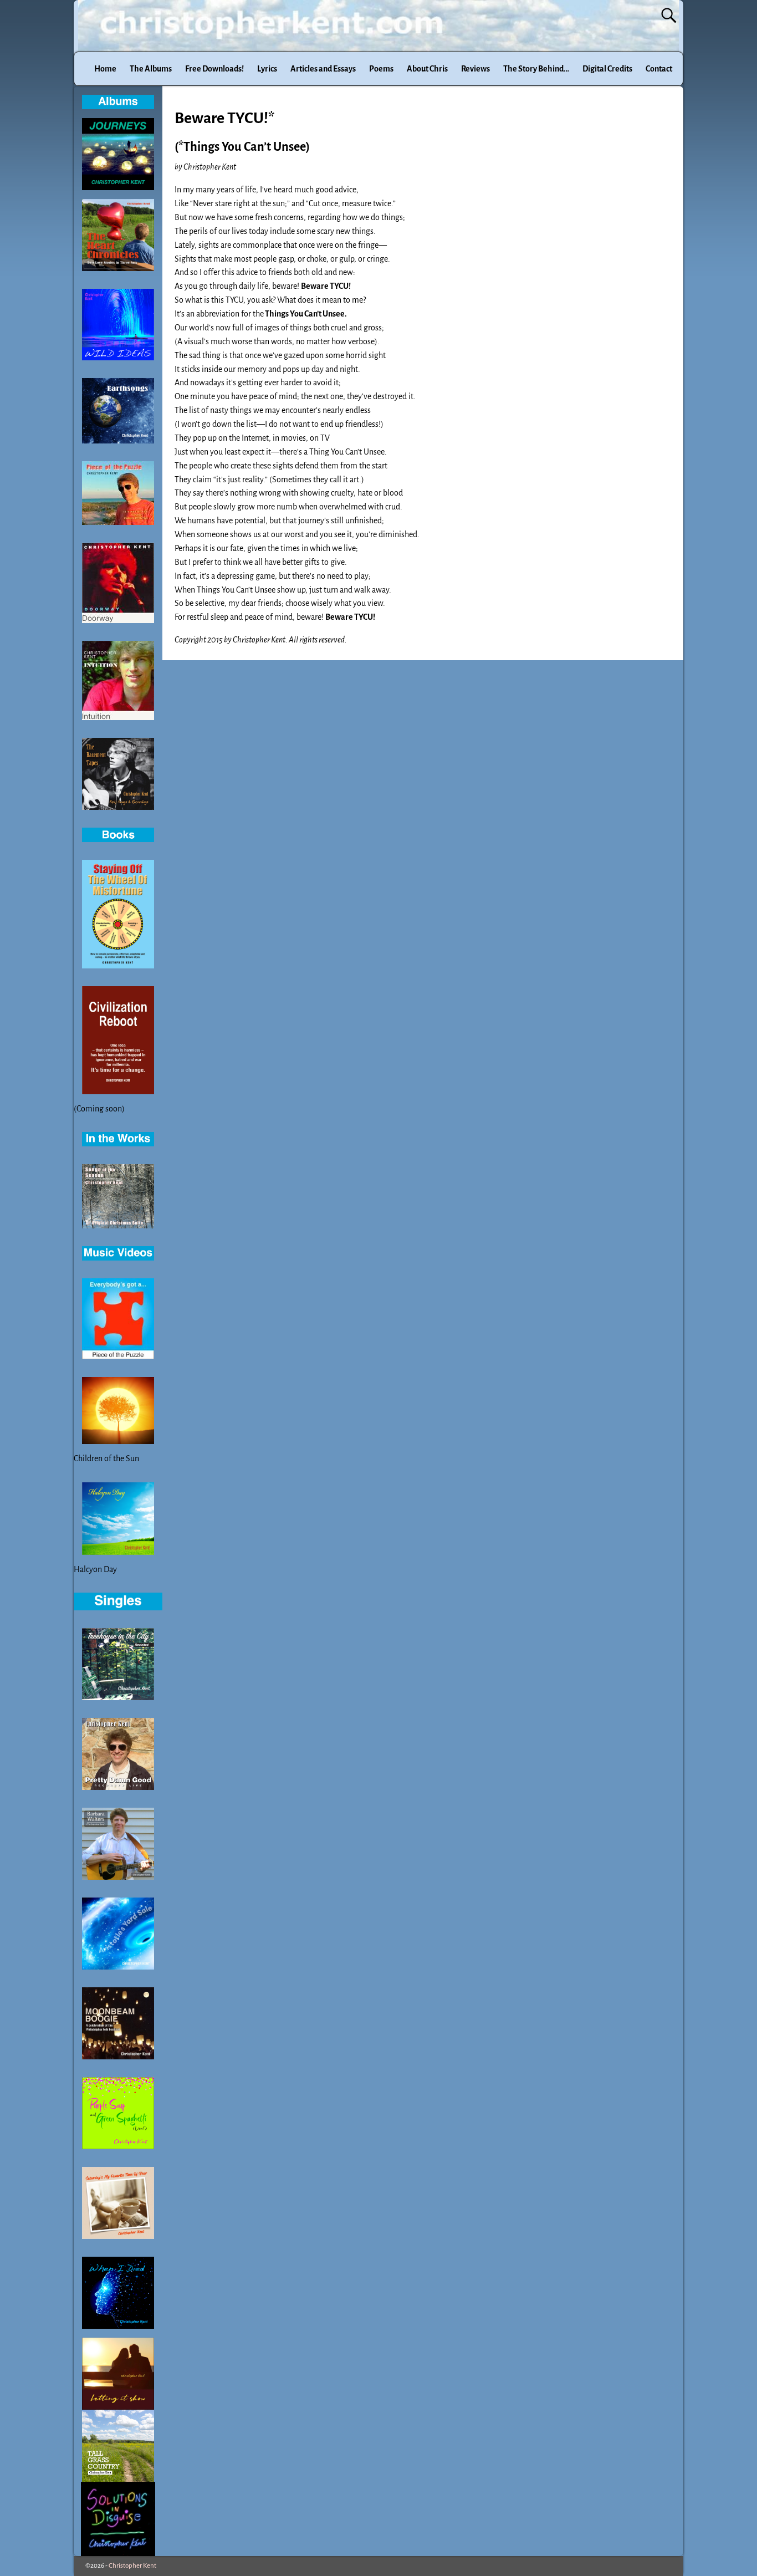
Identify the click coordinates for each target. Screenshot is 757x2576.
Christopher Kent (132, 2566)
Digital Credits (607, 69)
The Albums (151, 69)
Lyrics (267, 69)
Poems (381, 69)
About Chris (427, 69)
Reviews (475, 69)
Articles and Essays (323, 69)
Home (105, 69)
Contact (659, 69)
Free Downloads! (214, 69)
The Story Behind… (536, 69)
